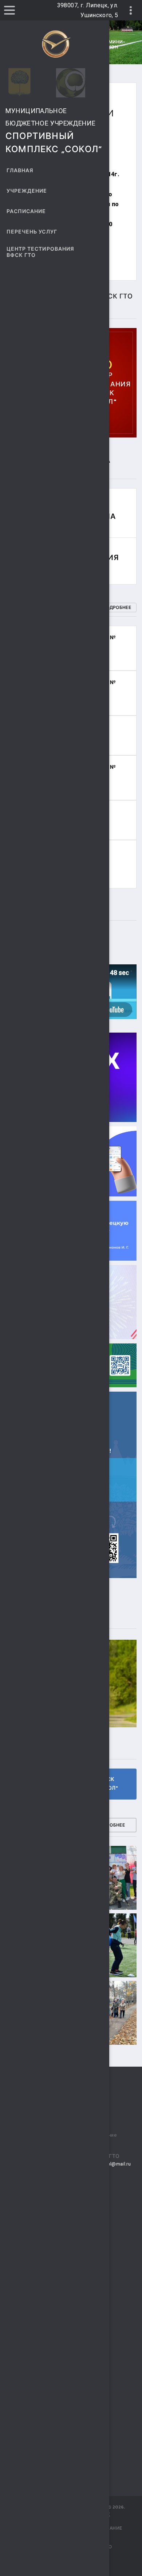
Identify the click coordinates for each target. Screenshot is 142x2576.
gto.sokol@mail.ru (110, 2164)
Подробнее (117, 608)
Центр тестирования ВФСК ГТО (40, 252)
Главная (20, 171)
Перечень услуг (32, 232)
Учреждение (27, 191)
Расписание (26, 211)
